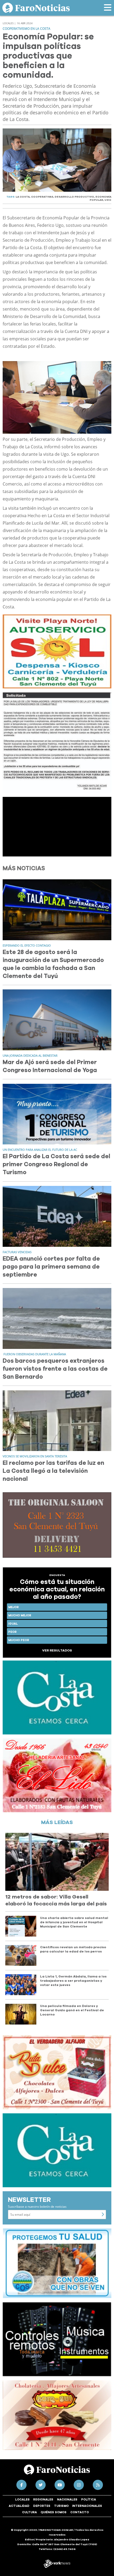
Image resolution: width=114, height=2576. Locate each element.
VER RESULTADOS (57, 1650)
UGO (108, 200)
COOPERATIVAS (42, 197)
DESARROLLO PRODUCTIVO (74, 197)
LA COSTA (23, 197)
